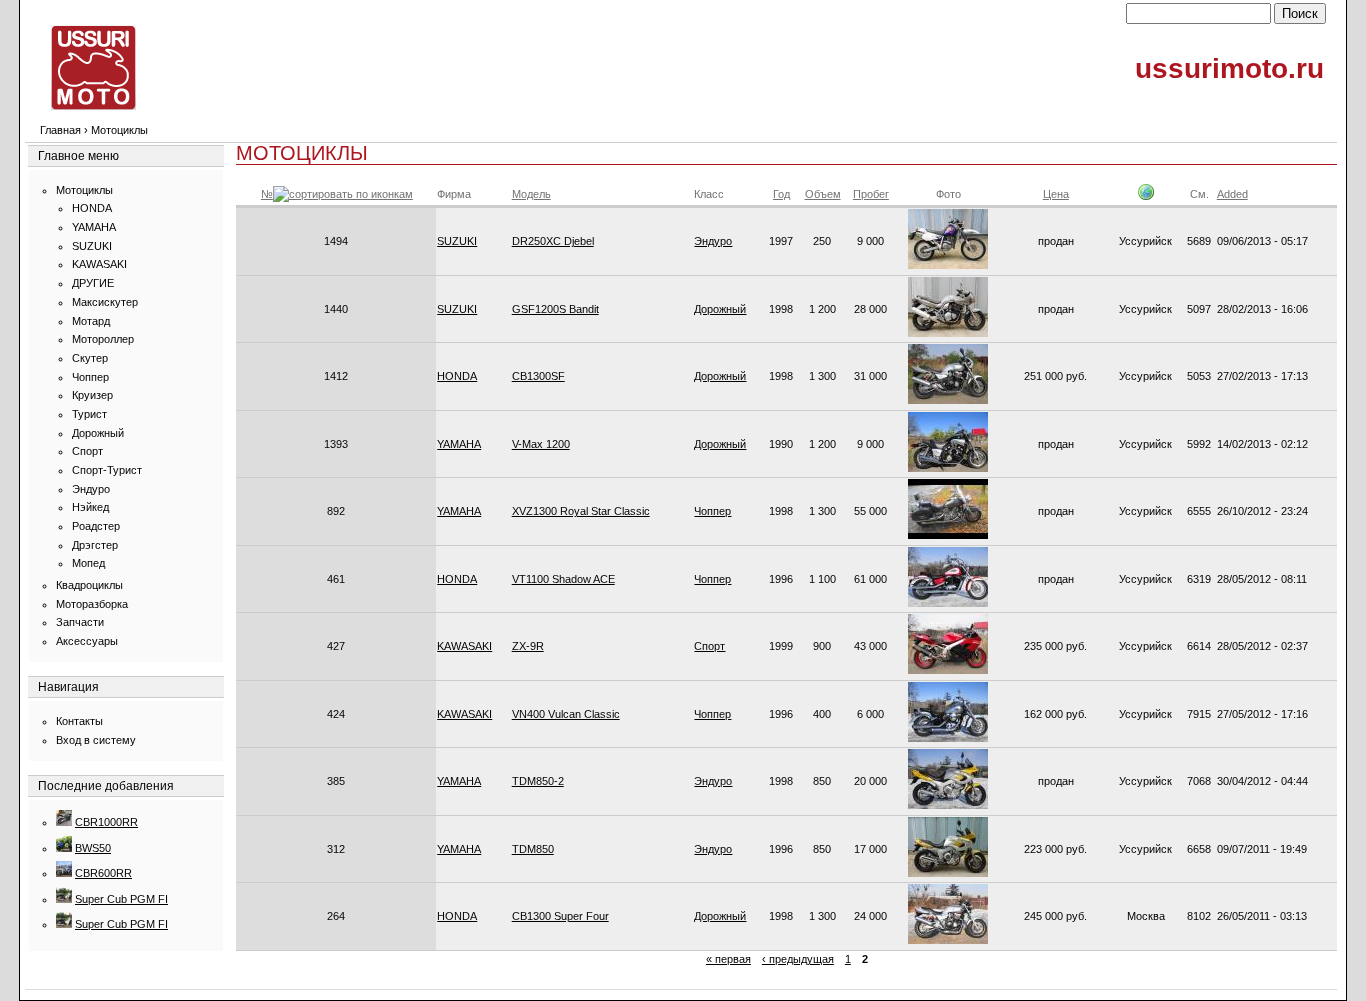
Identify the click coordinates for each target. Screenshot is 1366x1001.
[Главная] (93, 106)
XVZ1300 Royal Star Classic (581, 511)
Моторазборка (92, 604)
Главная (60, 130)
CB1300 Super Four (560, 916)
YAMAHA (94, 227)
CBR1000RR (106, 822)
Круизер (92, 395)
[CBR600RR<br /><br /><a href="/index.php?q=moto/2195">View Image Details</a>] (64, 873)
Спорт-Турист (107, 470)
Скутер (90, 358)
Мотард (91, 321)
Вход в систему (96, 740)
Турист (89, 414)
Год (781, 194)
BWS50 (93, 848)
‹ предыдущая (798, 959)
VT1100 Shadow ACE (563, 579)
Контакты (79, 721)
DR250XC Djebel (553, 241)
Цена (1056, 194)
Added (1232, 194)
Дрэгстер (95, 545)
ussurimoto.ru (1229, 68)
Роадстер (96, 526)
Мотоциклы (84, 190)
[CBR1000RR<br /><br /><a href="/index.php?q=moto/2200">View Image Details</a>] (64, 822)
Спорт (87, 451)
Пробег (871, 194)
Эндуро (91, 489)
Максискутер (105, 302)
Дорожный (98, 433)
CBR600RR (103, 873)
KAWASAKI (99, 264)
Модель (531, 194)
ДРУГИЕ (93, 283)
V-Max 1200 (541, 444)
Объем (823, 194)
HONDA (92, 208)
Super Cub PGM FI (121, 899)
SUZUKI (92, 246)
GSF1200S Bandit (555, 309)
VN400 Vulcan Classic (566, 714)
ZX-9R (528, 646)
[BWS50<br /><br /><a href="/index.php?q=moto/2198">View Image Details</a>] (64, 848)
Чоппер (90, 377)
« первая (728, 959)
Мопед (88, 563)
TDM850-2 (538, 781)
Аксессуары (87, 641)
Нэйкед (90, 507)
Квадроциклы (89, 585)
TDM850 (533, 849)
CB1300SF (538, 376)
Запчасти (80, 622)
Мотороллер (103, 339)
